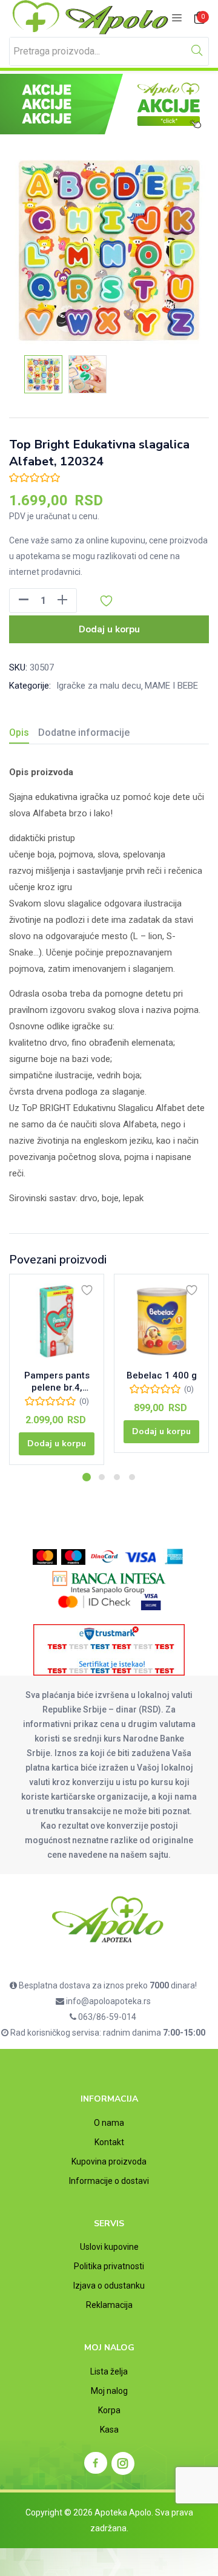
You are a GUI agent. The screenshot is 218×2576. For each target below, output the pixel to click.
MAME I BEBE (171, 686)
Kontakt (109, 2142)
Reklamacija (109, 2305)
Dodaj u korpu (109, 629)
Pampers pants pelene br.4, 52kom (57, 1382)
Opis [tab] (19, 732)
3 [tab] (117, 1477)
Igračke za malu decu (99, 686)
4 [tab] (132, 1477)
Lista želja (109, 2371)
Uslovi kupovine (109, 2247)
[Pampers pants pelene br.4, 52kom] (57, 1321)
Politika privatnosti (109, 2266)
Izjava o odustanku (109, 2286)
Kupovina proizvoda (109, 2161)
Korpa (109, 2410)
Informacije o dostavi (109, 2181)
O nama (109, 2123)
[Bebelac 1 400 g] (161, 1321)
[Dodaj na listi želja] (87, 1290)
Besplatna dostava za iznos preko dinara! (107, 1985)
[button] (200, 18)
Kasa (109, 2430)
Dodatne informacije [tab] (84, 732)
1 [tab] (87, 1477)
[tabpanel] (57, 1374)
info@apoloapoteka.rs (107, 2001)
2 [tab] (102, 1477)
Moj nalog (109, 2391)
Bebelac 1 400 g (162, 1375)
